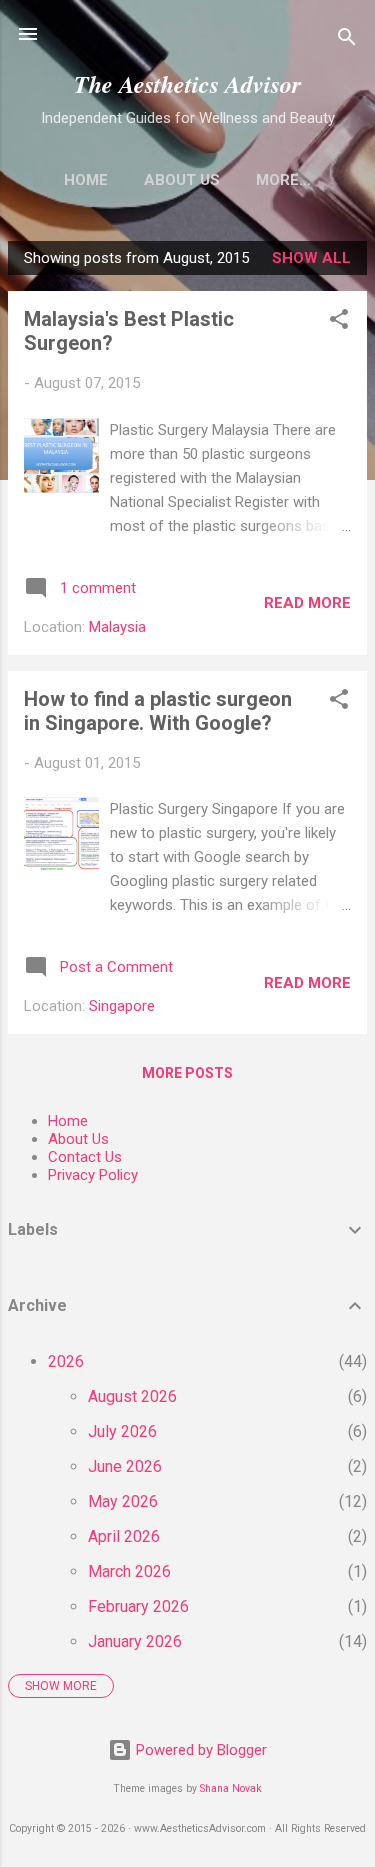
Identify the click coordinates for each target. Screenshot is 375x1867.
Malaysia (117, 627)
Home (86, 180)
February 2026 (138, 1606)
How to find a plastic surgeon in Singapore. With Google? (158, 711)
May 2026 (123, 1501)
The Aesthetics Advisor (187, 84)
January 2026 (135, 1641)
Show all (311, 258)
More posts (187, 1073)
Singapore (122, 1006)
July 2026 (122, 1431)
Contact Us (85, 1157)
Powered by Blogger (199, 1750)
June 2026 (125, 1466)
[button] (339, 322)
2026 (66, 1361)
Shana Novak (231, 1788)
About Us (182, 180)
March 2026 (129, 1571)
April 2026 (124, 1536)
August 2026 (132, 1396)
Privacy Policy (93, 1175)
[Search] (347, 40)
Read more (307, 603)
